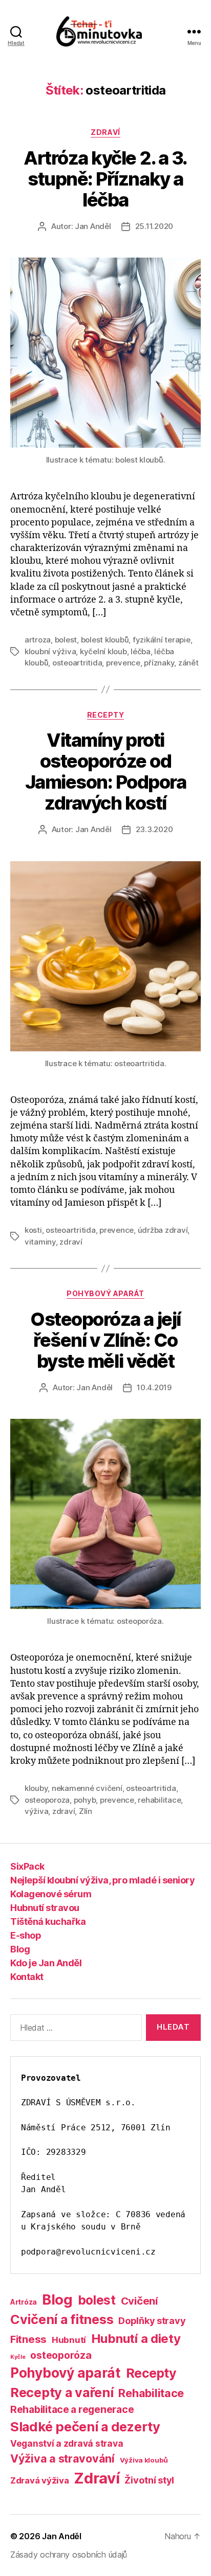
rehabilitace (159, 1800)
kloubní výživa (50, 651)
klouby (36, 1788)
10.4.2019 (154, 1387)
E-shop (26, 1935)
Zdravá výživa (40, 2480)
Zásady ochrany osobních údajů (69, 2555)
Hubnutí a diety (136, 2339)
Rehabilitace (151, 2393)
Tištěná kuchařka (48, 1922)
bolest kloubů (105, 640)
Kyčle (18, 2357)
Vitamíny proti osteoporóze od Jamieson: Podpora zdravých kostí (106, 772)
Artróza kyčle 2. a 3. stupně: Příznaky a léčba (105, 179)
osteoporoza (47, 1800)
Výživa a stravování (62, 2458)
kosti (33, 1230)
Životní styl (149, 2480)
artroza (38, 640)
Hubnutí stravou (45, 1908)
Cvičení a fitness (62, 2319)
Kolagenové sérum (51, 1894)
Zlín (86, 1811)
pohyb (85, 1800)
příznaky (159, 663)
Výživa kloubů (144, 2460)
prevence (123, 663)
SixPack (27, 1866)
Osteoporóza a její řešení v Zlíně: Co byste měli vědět (105, 1340)
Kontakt (27, 1977)
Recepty (106, 715)
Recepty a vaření (62, 2393)
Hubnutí (69, 2340)
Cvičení (139, 2301)
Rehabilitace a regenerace (72, 2409)
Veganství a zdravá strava (67, 2443)
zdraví (71, 1242)
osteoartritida (77, 663)
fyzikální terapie (162, 640)
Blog (20, 1949)
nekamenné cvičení (87, 1788)
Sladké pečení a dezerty (85, 2426)
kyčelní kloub (103, 651)
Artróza (24, 2302)
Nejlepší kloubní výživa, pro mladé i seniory (102, 1880)
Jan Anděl (93, 226)
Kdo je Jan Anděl (46, 1963)
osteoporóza (61, 2355)
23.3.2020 (154, 829)
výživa (36, 1811)
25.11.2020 (154, 226)
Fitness (28, 2339)
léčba (141, 651)
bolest (66, 640)
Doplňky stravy (152, 2320)
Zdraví (105, 132)
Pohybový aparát (105, 1293)
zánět (188, 663)
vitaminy (40, 1242)
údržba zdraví (163, 1230)
